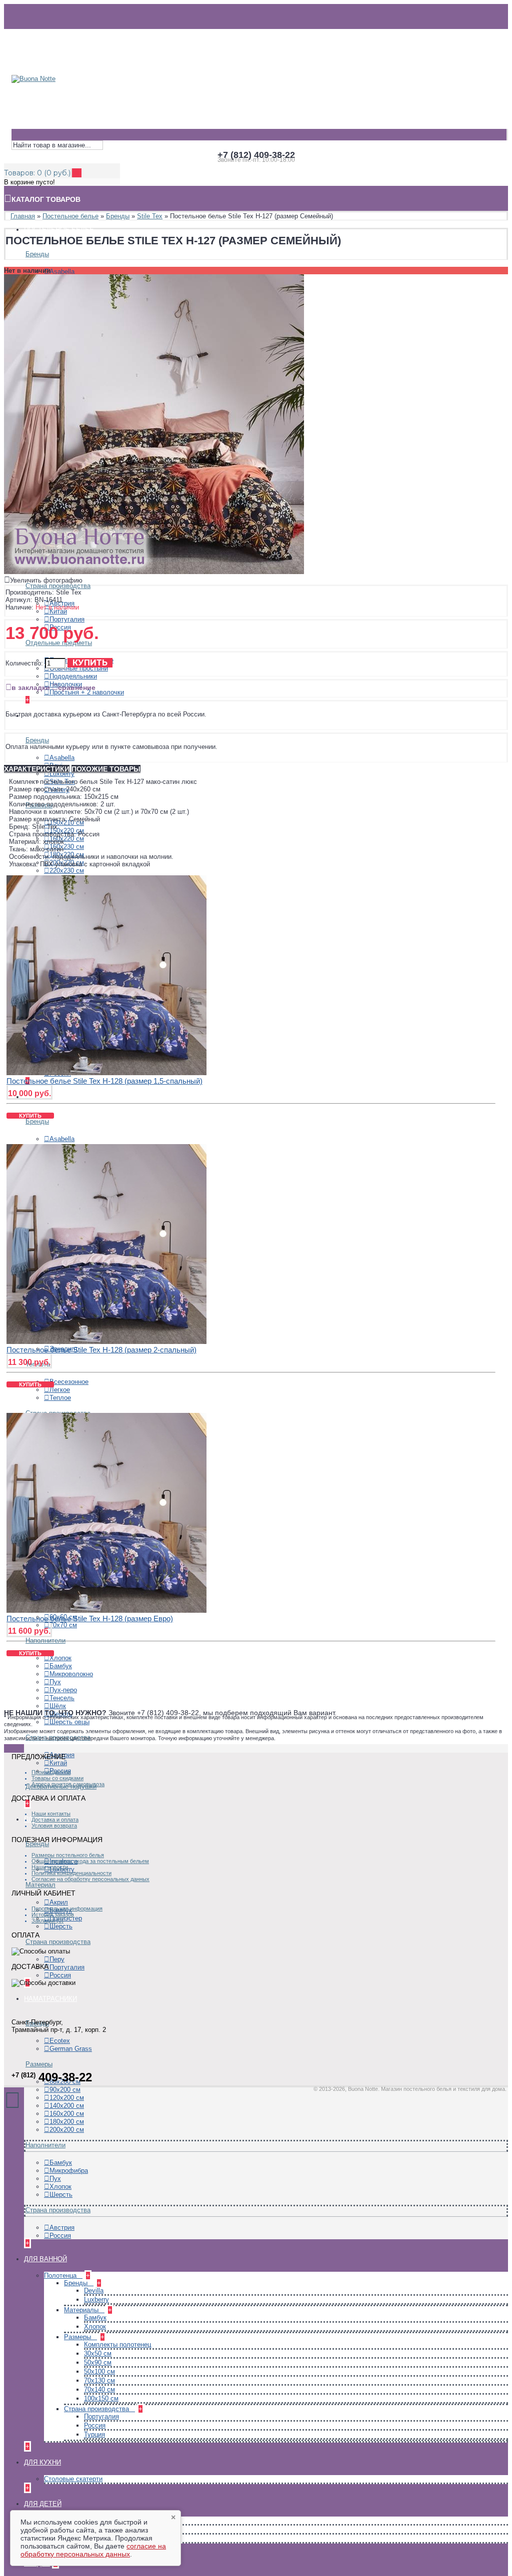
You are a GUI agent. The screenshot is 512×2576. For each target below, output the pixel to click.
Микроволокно (71, 1674)
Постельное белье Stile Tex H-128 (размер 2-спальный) (101, 1350)
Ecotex (60, 2041)
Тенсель (62, 1698)
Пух (55, 1682)
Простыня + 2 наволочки (87, 692)
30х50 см (98, 2353)
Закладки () (47, 1921)
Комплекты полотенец (117, 2344)
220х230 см (67, 871)
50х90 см (98, 2362)
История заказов (53, 1915)
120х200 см (67, 2098)
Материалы (82, 2310)
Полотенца (61, 2275)
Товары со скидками (57, 1778)
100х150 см (101, 2398)
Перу (57, 1959)
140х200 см (67, 2106)
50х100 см (99, 2371)
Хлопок (60, 1658)
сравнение (77, 687)
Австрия (62, 2228)
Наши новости (50, 1867)
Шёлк (58, 1706)
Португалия (67, 619)
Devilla (94, 2290)
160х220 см (67, 839)
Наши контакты (51, 1814)
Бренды (37, 254)
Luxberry (62, 774)
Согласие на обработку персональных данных (90, 1879)
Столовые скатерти (73, 2479)
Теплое (60, 1398)
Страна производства (58, 586)
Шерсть (61, 1926)
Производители (51, 1772)
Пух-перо (63, 1690)
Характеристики (37, 769)
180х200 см (67, 2122)
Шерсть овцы (69, 1722)
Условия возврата (54, 1826)
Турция (94, 2434)
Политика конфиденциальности (71, 1873)
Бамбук (61, 1666)
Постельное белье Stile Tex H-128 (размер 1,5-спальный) (104, 1081)
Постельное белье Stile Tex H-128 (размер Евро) (90, 1618)
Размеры (39, 2064)
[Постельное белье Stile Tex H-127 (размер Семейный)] (154, 572)
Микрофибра (69, 2171)
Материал (40, 1885)
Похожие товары (106, 769)
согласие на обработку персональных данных (93, 2550)
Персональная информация (67, 1909)
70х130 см (99, 2380)
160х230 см (67, 847)
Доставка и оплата (55, 1820)
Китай (58, 611)
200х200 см (67, 2130)
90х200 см (65, 2090)
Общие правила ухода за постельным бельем (90, 1861)
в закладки (31, 687)
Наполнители (45, 1640)
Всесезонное (69, 1382)
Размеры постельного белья (68, 1855)
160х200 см (67, 2114)
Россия (60, 1975)
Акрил (59, 1902)
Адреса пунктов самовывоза (68, 1784)
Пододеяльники (73, 676)
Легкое (60, 1390)
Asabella (62, 272)
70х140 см (99, 2389)
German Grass (71, 2049)
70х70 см (63, 1625)
